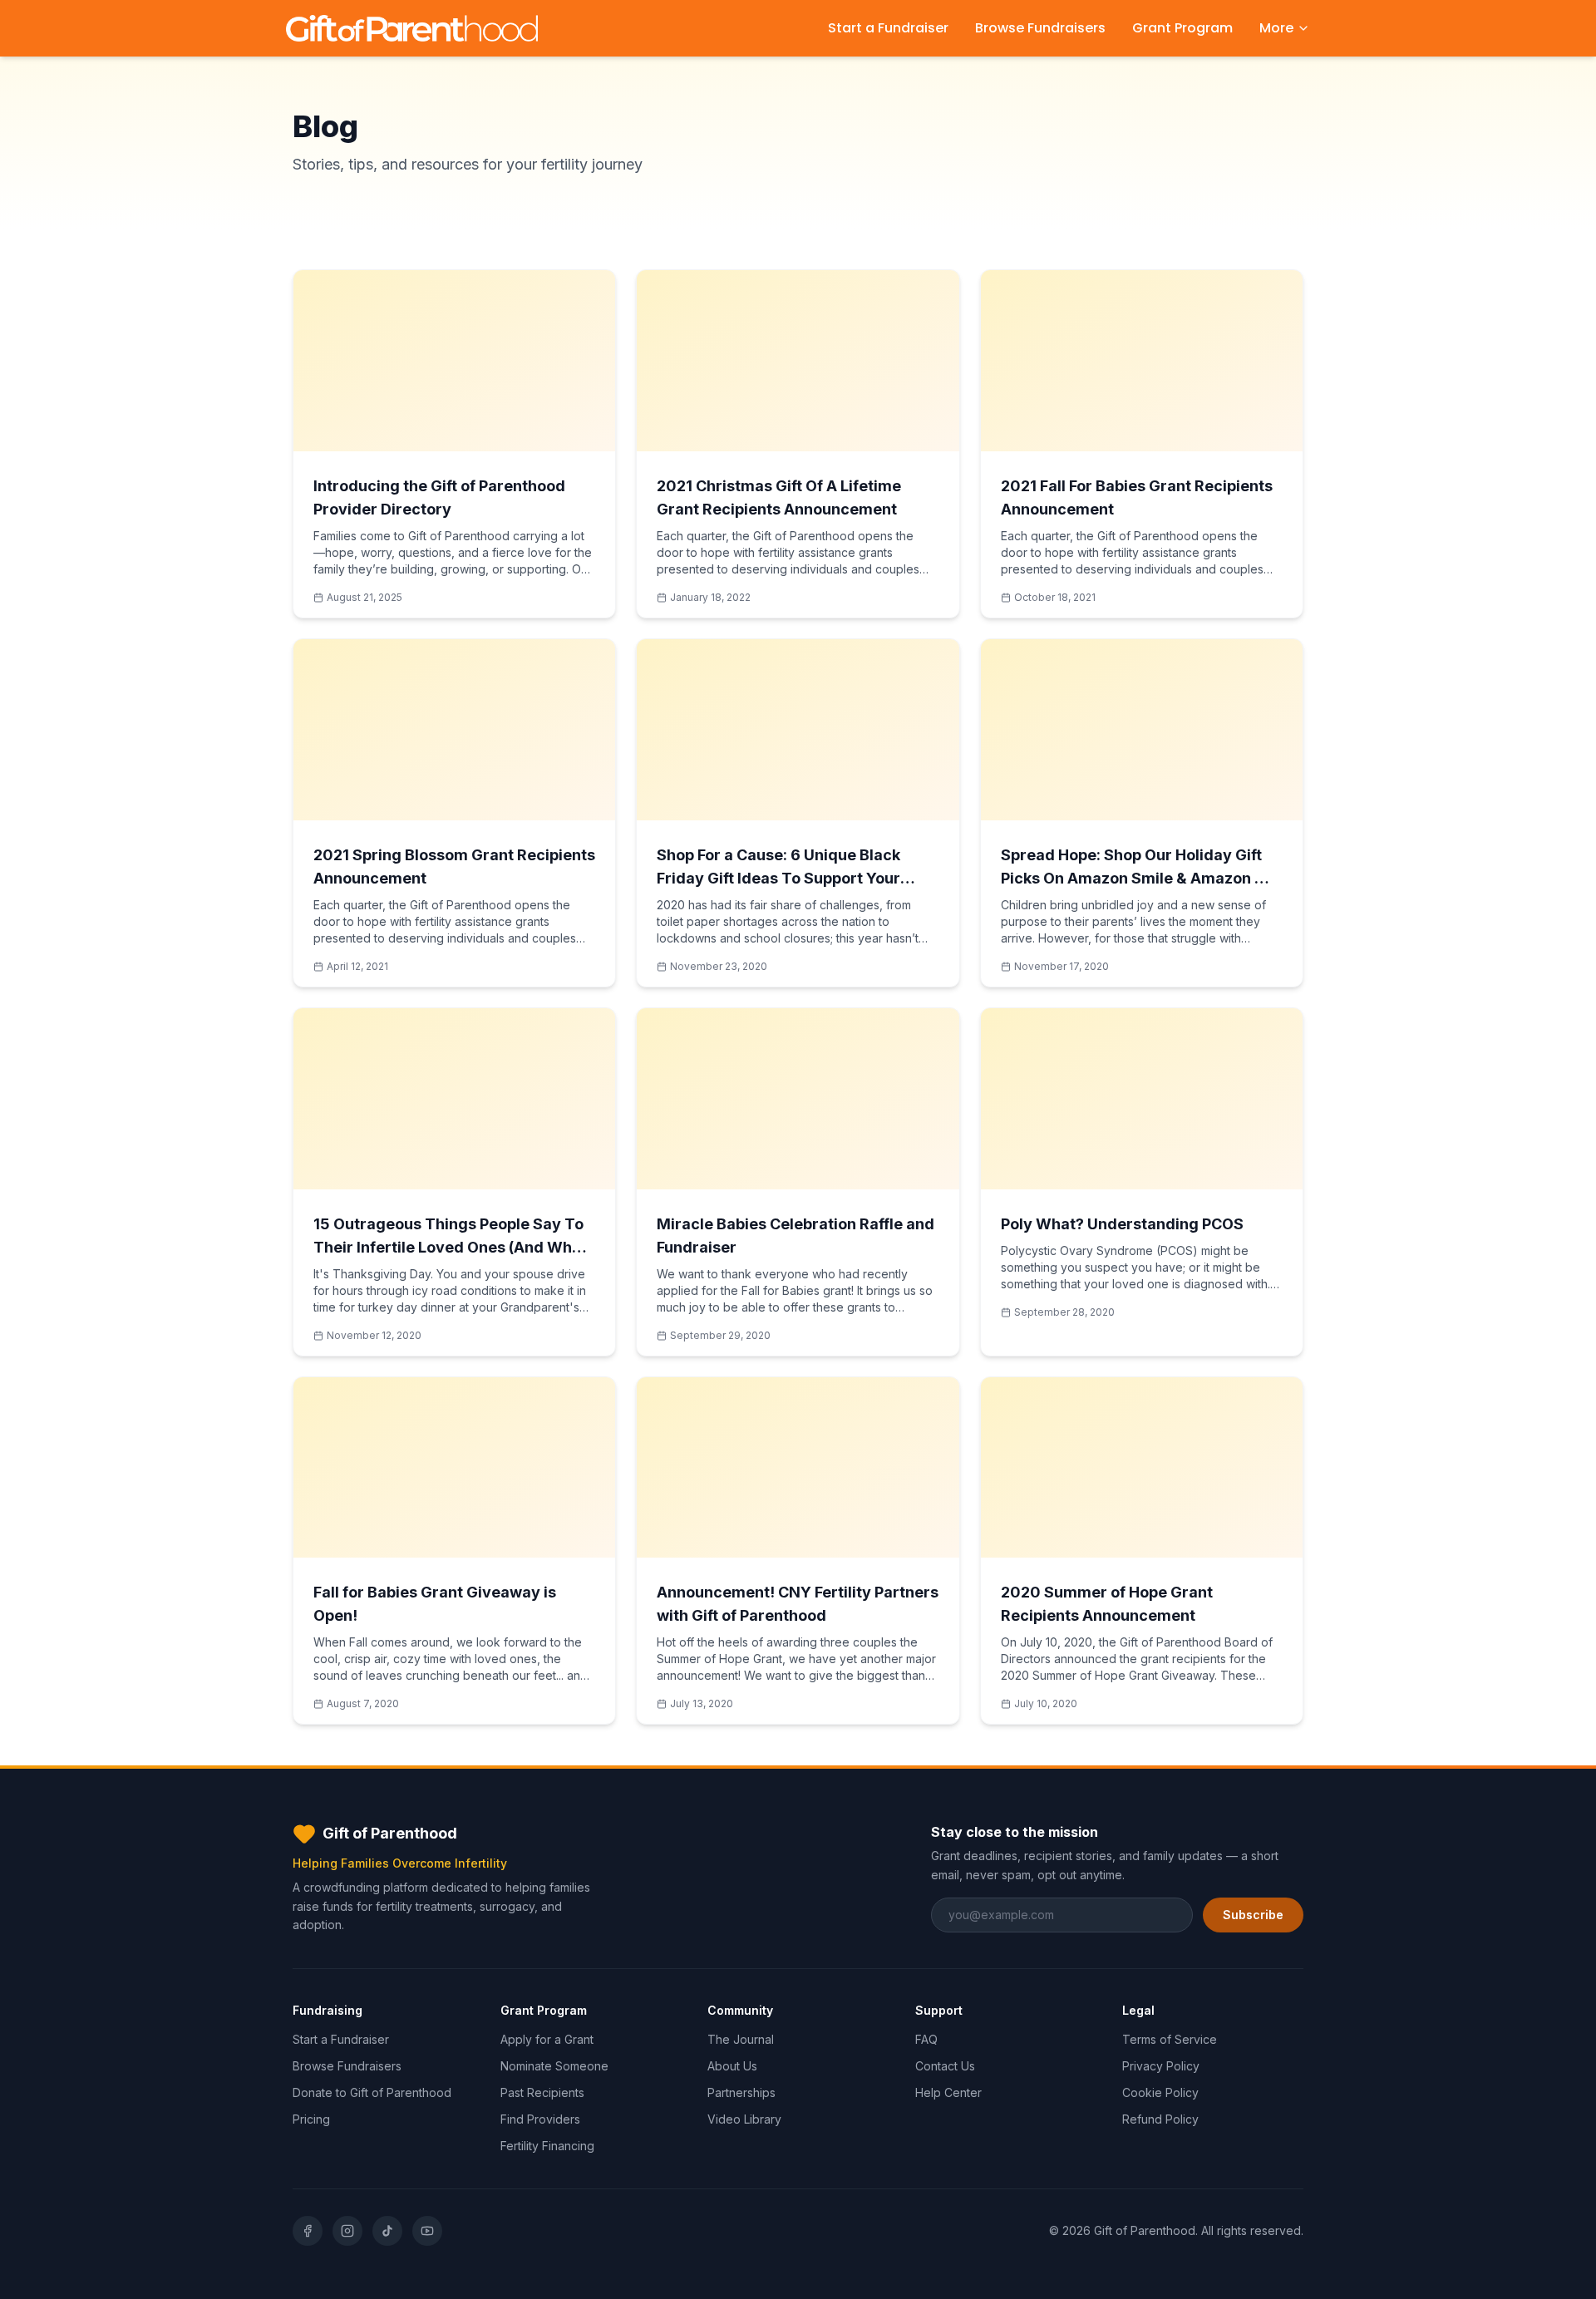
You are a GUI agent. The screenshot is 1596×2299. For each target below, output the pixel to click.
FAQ (926, 2039)
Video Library (744, 2119)
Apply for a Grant (547, 2039)
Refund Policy (1160, 2119)
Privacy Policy (1161, 2066)
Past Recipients (542, 2092)
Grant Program (1182, 28)
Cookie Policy (1160, 2092)
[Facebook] (308, 2231)
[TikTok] (387, 2231)
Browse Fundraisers (1040, 28)
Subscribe (1253, 1915)
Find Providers (540, 2119)
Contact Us (945, 2066)
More (1276, 28)
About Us (732, 2066)
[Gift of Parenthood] (412, 28)
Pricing (311, 2119)
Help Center (948, 2092)
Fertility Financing (547, 2146)
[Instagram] (347, 2231)
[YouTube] (427, 2231)
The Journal (741, 2039)
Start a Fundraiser (888, 28)
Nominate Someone (554, 2066)
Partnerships (741, 2092)
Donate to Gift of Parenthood (372, 2092)
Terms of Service (1170, 2039)
